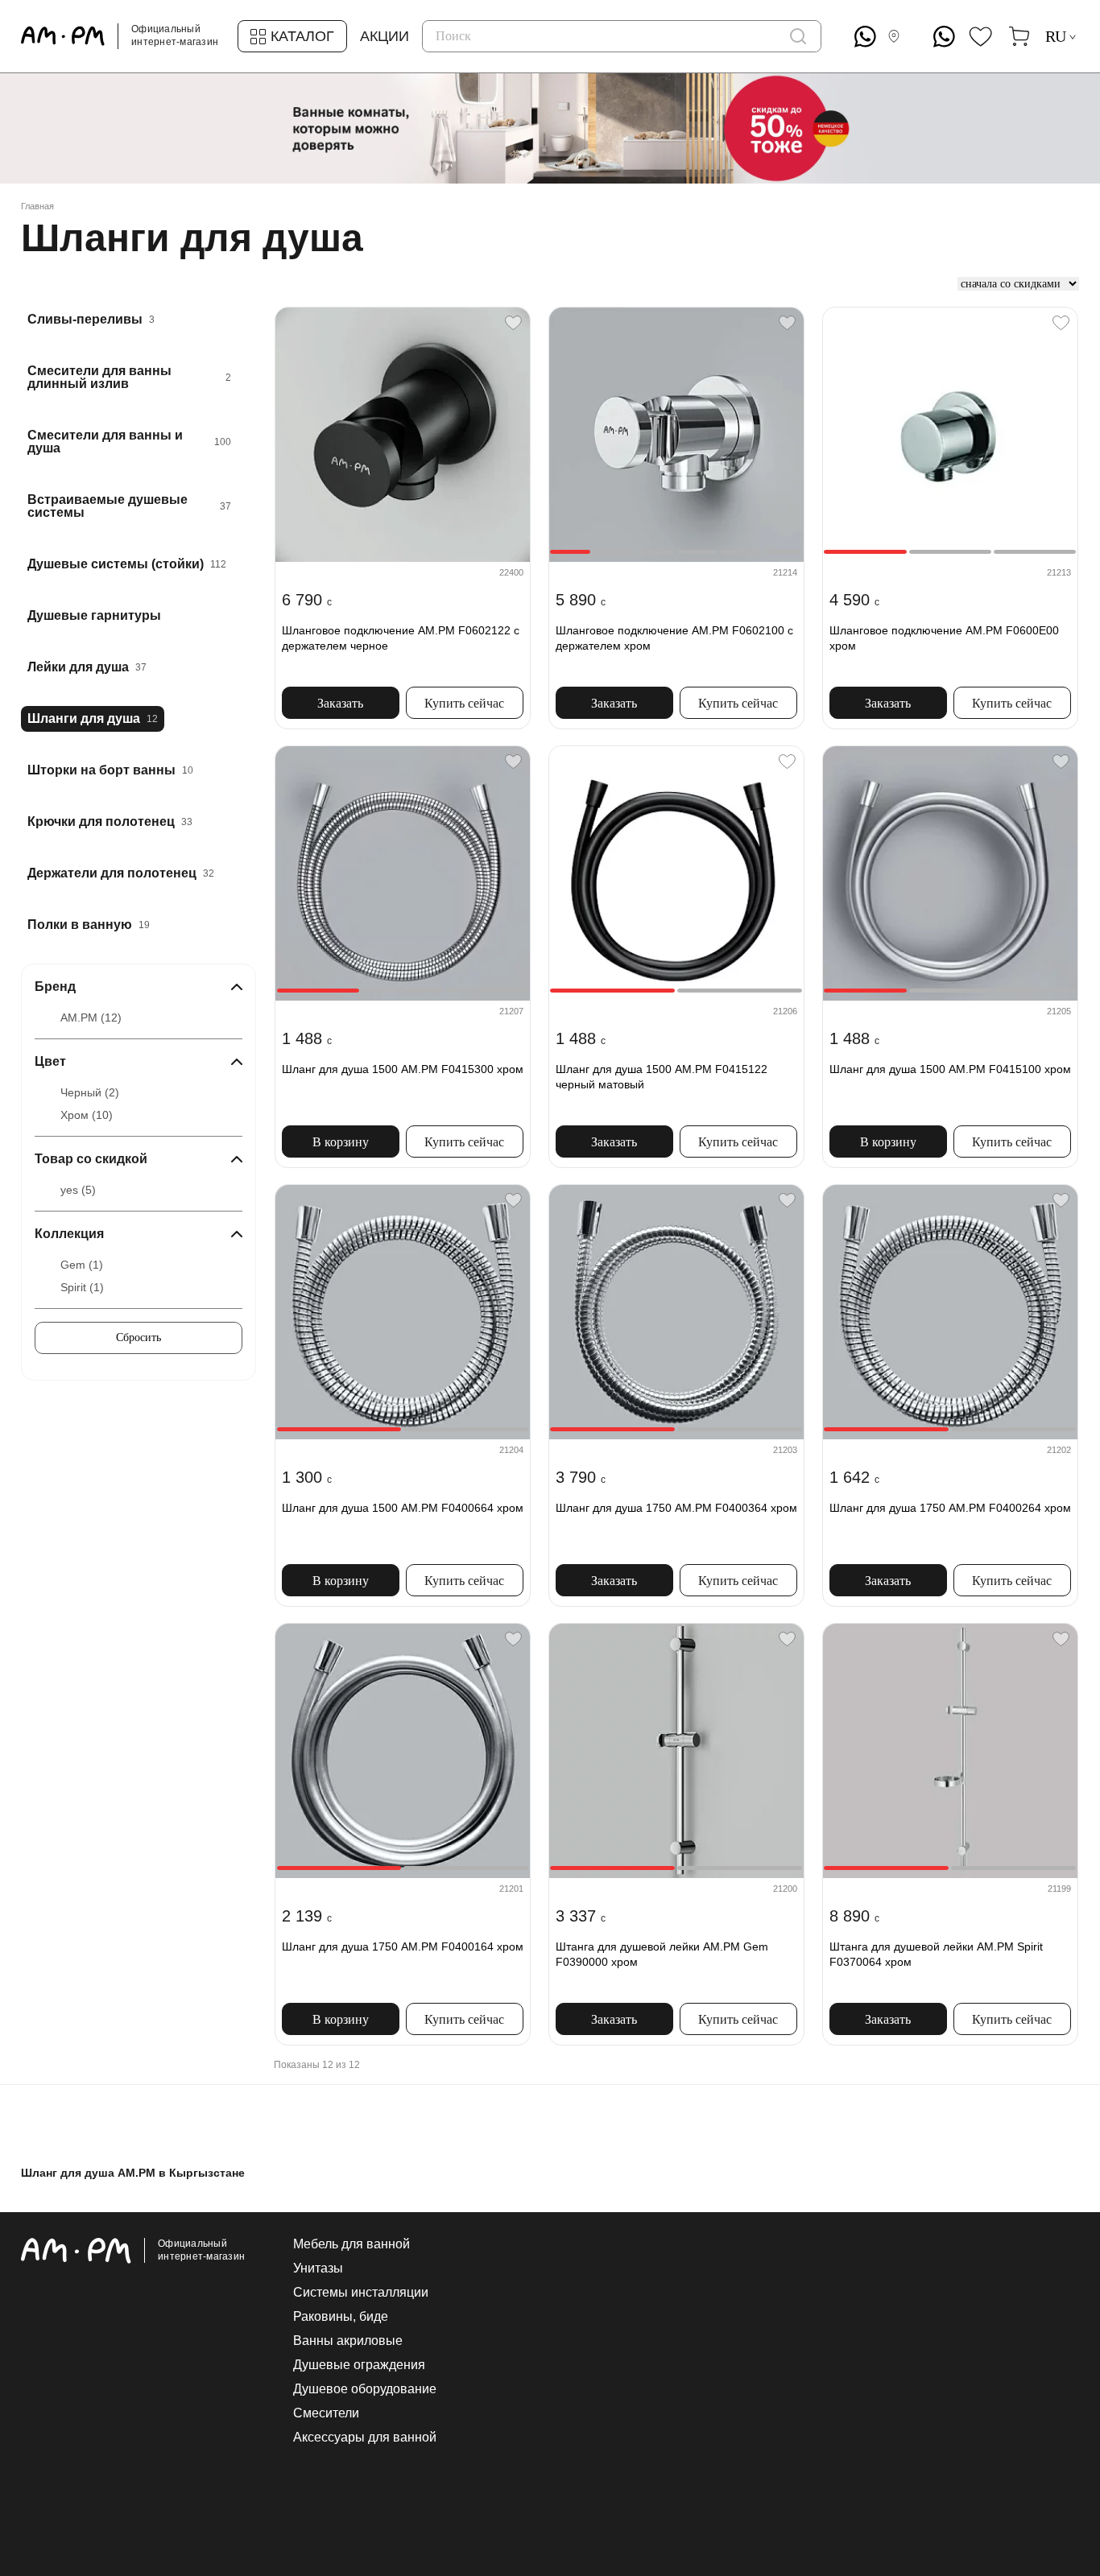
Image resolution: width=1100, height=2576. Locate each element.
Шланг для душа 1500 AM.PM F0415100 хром (950, 1069)
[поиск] (798, 36)
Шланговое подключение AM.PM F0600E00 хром (944, 638)
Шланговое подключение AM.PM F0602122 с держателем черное (401, 638)
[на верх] (1063, 2439)
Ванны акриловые (348, 2341)
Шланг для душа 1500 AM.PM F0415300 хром (403, 1069)
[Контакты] (897, 36)
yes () (78, 1190)
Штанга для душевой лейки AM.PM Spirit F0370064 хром (936, 1955)
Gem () (82, 1265)
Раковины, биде (341, 2317)
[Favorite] (513, 323)
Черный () (90, 1092)
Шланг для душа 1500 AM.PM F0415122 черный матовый (662, 1077)
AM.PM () (91, 1018)
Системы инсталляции (361, 2293)
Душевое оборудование (365, 2389)
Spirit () (82, 1287)
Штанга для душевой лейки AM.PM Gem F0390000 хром (662, 1955)
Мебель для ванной (352, 2244)
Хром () (87, 1115)
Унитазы (318, 2268)
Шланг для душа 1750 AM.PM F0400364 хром (676, 1508)
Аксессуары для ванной (365, 2438)
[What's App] (865, 37)
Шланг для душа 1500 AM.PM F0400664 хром (403, 1508)
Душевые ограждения (359, 2365)
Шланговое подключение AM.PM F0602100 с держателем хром (674, 638)
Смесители (326, 2413)
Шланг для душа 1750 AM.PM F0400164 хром (403, 1946)
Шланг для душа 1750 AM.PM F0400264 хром (950, 1508)
